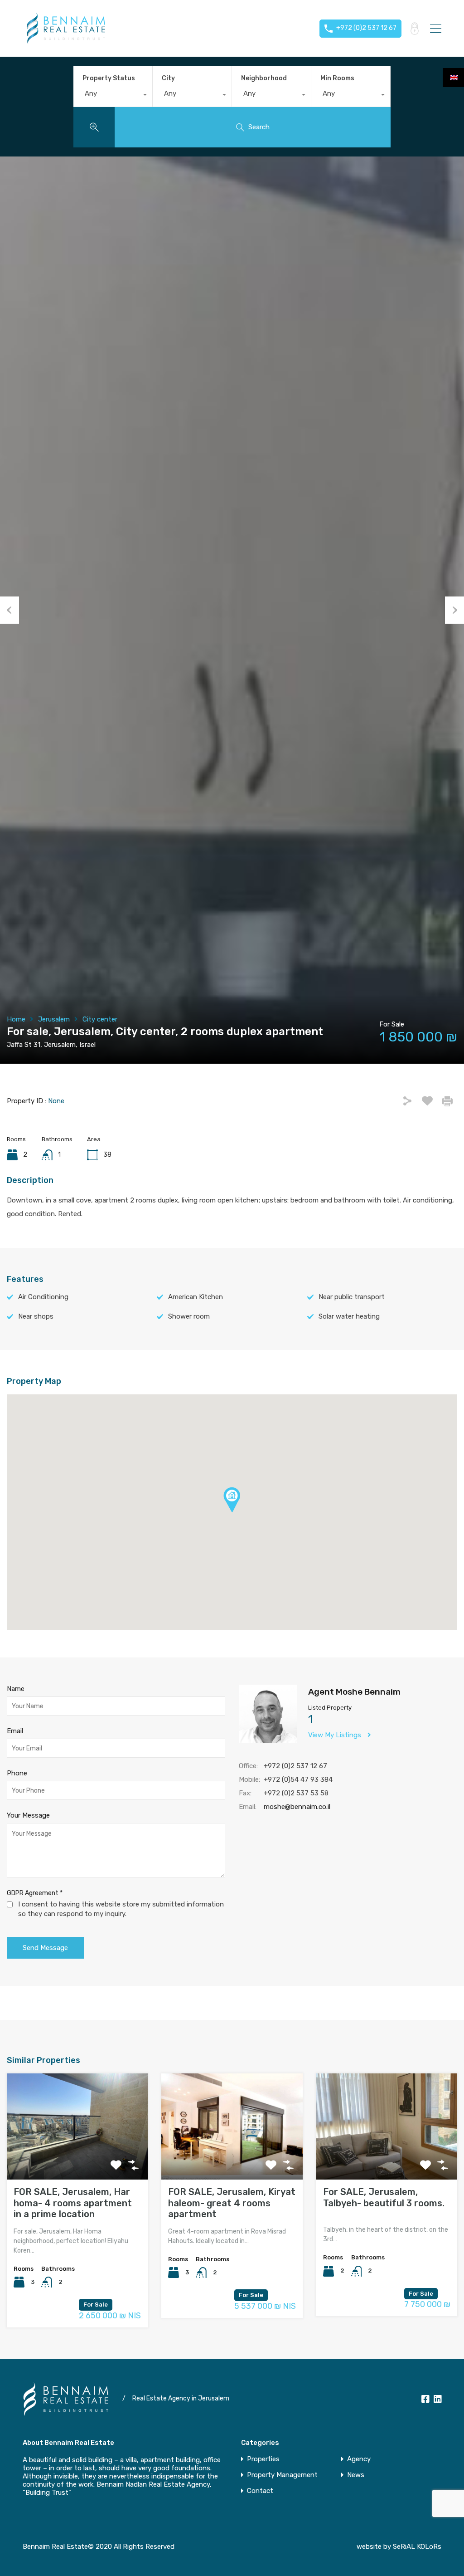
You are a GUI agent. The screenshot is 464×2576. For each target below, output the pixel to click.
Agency (359, 2459)
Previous (10, 610)
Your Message (28, 1815)
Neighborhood (264, 78)
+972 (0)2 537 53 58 (296, 1793)
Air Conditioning (43, 1297)
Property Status (109, 78)
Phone (17, 1773)
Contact (260, 2491)
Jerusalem (54, 1019)
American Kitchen (196, 1297)
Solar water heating (349, 1316)
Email (15, 1731)
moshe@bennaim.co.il (297, 1807)
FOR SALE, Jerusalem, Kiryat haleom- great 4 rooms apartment (232, 2203)
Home (16, 1019)
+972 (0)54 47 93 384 (298, 1779)
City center (100, 1019)
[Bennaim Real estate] (66, 41)
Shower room (189, 1316)
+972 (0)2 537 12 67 (295, 1766)
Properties (263, 2459)
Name (16, 1689)
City (168, 78)
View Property (77, 2158)
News (356, 2475)
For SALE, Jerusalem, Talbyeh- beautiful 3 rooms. (384, 2197)
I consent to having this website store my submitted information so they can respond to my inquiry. (121, 1909)
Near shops (36, 1316)
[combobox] (113, 96)
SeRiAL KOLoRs (417, 2547)
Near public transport (352, 1297)
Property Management (282, 2475)
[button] (241, 1513)
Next (454, 610)
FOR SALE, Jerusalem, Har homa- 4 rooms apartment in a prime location (73, 2203)
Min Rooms (337, 78)
